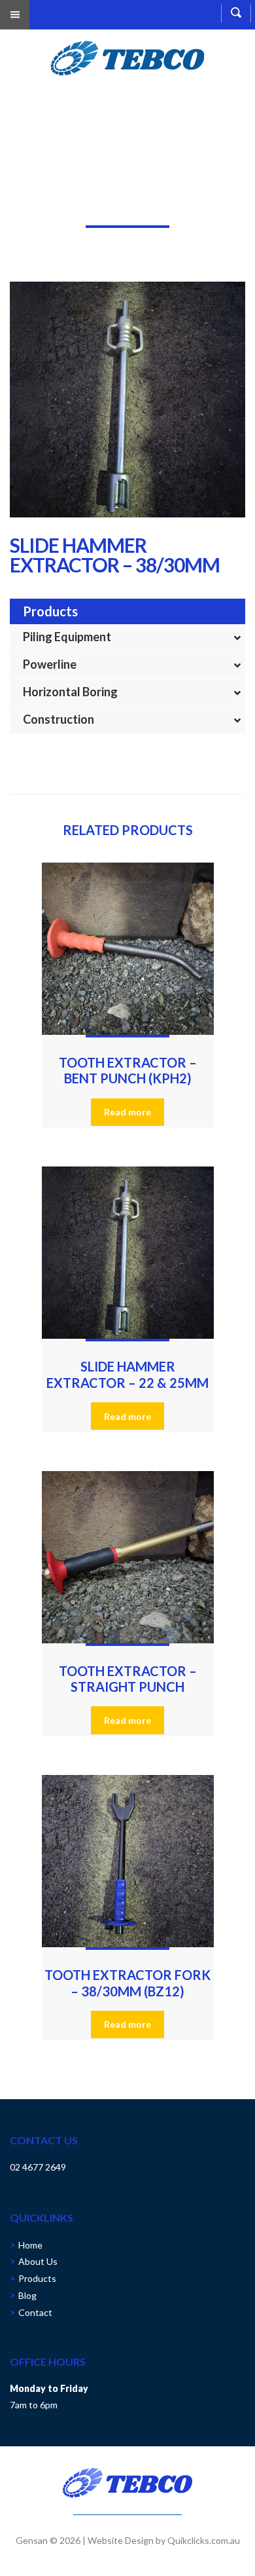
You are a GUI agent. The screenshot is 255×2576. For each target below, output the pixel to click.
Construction (59, 719)
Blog (27, 2295)
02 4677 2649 (38, 2167)
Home (22, 205)
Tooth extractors (199, 205)
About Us (38, 2261)
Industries (66, 205)
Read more (127, 1112)
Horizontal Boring (70, 692)
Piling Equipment (67, 637)
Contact (35, 2312)
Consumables (126, 205)
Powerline (50, 664)
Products (37, 2278)
